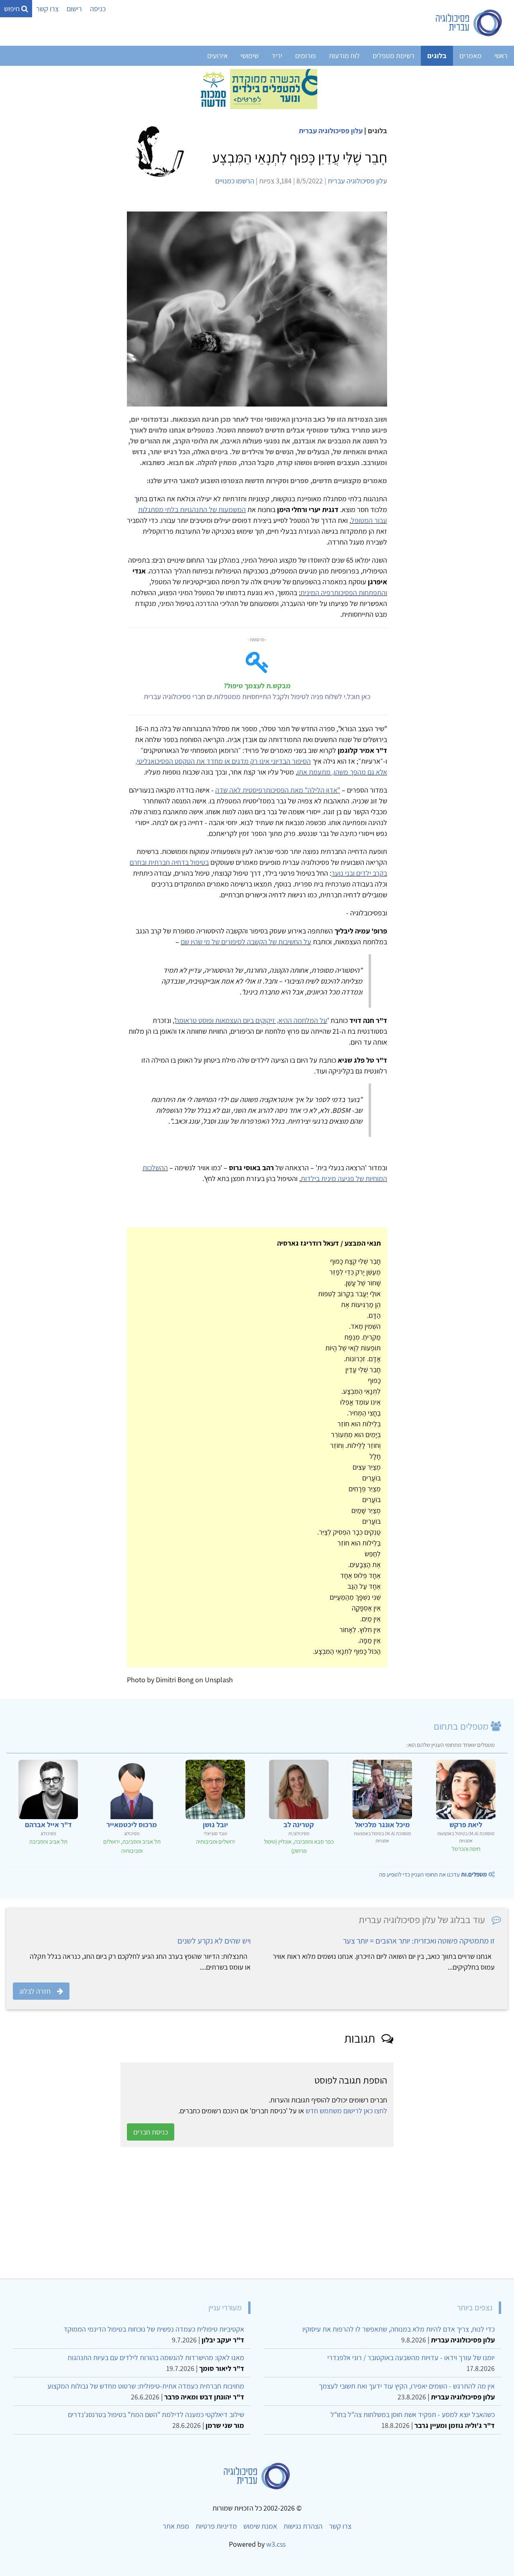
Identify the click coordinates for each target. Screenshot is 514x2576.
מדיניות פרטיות (216, 2526)
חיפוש (13, 9)
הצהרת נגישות (303, 2526)
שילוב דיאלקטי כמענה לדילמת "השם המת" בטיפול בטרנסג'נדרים (156, 2414)
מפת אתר (176, 2526)
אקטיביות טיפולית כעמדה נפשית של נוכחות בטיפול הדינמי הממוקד (154, 2329)
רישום (74, 9)
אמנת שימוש (260, 2526)
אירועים (217, 56)
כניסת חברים (151, 2132)
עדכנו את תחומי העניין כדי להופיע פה (433, 1874)
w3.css (276, 2544)
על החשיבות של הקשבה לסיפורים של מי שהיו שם (246, 942)
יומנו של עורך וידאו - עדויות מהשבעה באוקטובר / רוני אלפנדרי (411, 2357)
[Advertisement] (267, 2213)
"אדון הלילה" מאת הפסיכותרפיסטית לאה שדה (278, 790)
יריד (277, 56)
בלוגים (437, 56)
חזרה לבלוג (35, 1991)
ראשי (501, 56)
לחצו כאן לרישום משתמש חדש (346, 2111)
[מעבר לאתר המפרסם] (257, 88)
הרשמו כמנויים (235, 181)
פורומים (306, 56)
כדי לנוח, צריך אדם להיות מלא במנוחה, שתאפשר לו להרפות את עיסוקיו (399, 2329)
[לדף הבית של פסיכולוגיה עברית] (469, 23)
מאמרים (470, 56)
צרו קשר (47, 9)
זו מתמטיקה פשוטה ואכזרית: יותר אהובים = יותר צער (419, 1941)
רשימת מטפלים (394, 56)
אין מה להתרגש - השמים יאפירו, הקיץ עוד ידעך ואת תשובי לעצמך (407, 2386)
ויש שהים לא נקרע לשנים (214, 1941)
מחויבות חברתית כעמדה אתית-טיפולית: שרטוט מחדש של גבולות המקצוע (146, 2386)
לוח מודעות (344, 56)
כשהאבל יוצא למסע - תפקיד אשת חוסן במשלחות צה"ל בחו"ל (413, 2414)
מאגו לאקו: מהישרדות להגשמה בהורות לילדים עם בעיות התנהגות (156, 2357)
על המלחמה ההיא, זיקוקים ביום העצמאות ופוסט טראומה (251, 1020)
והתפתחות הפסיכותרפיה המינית (344, 593)
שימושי (250, 56)
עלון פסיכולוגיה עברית (331, 131)
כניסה (98, 9)
